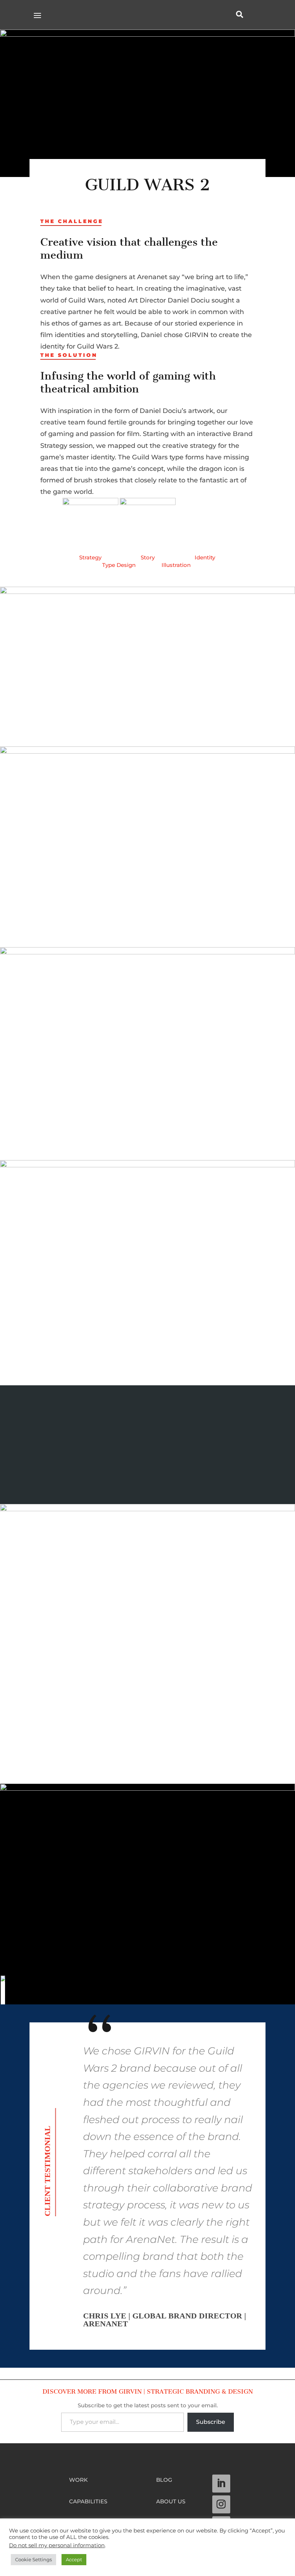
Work (78, 2480)
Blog (164, 2480)
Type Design (119, 565)
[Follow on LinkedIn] (221, 2484)
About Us (171, 2502)
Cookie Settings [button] (33, 2559)
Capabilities (88, 2502)
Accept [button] (74, 2559)
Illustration (176, 565)
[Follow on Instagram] (221, 2504)
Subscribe (211, 2422)
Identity (205, 557)
